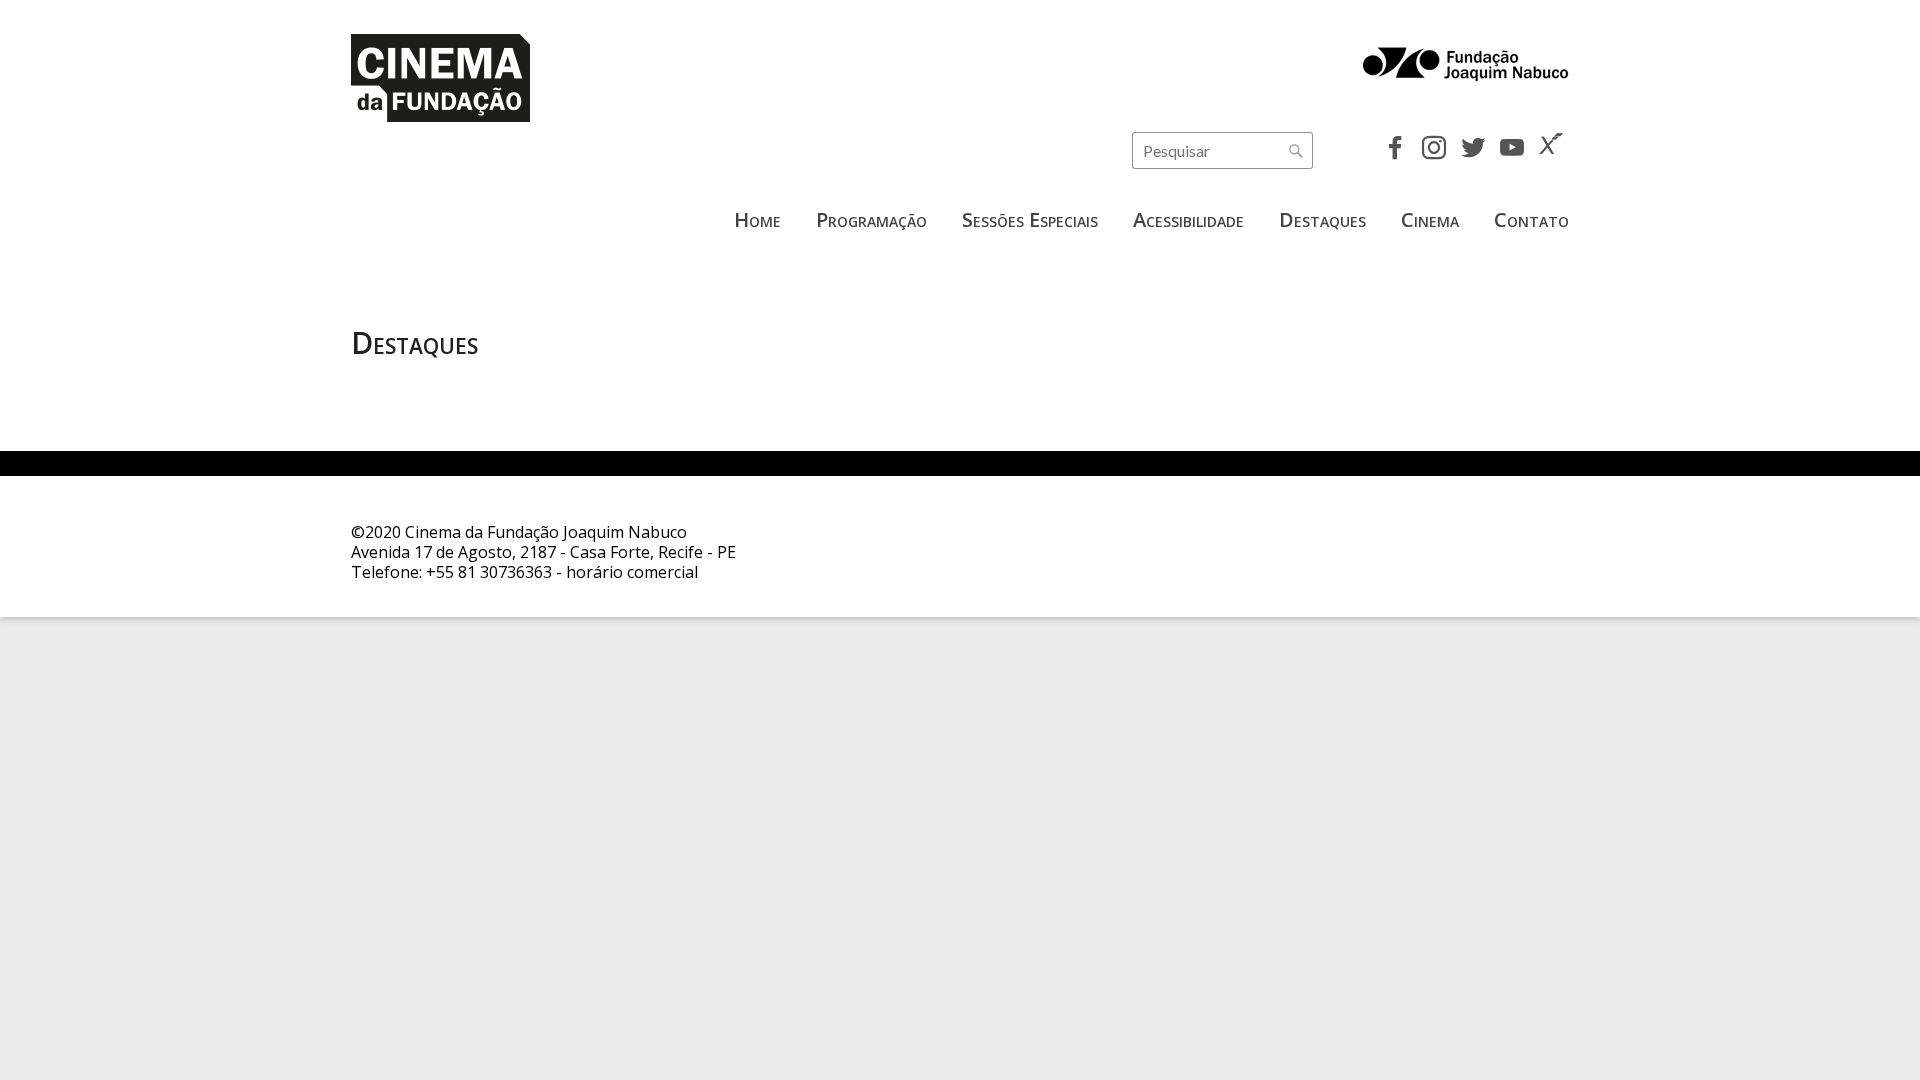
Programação (871, 219)
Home (757, 219)
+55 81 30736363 (489, 572)
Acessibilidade (1188, 219)
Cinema (1430, 219)
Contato (1531, 219)
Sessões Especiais (1030, 219)
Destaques (1322, 219)
